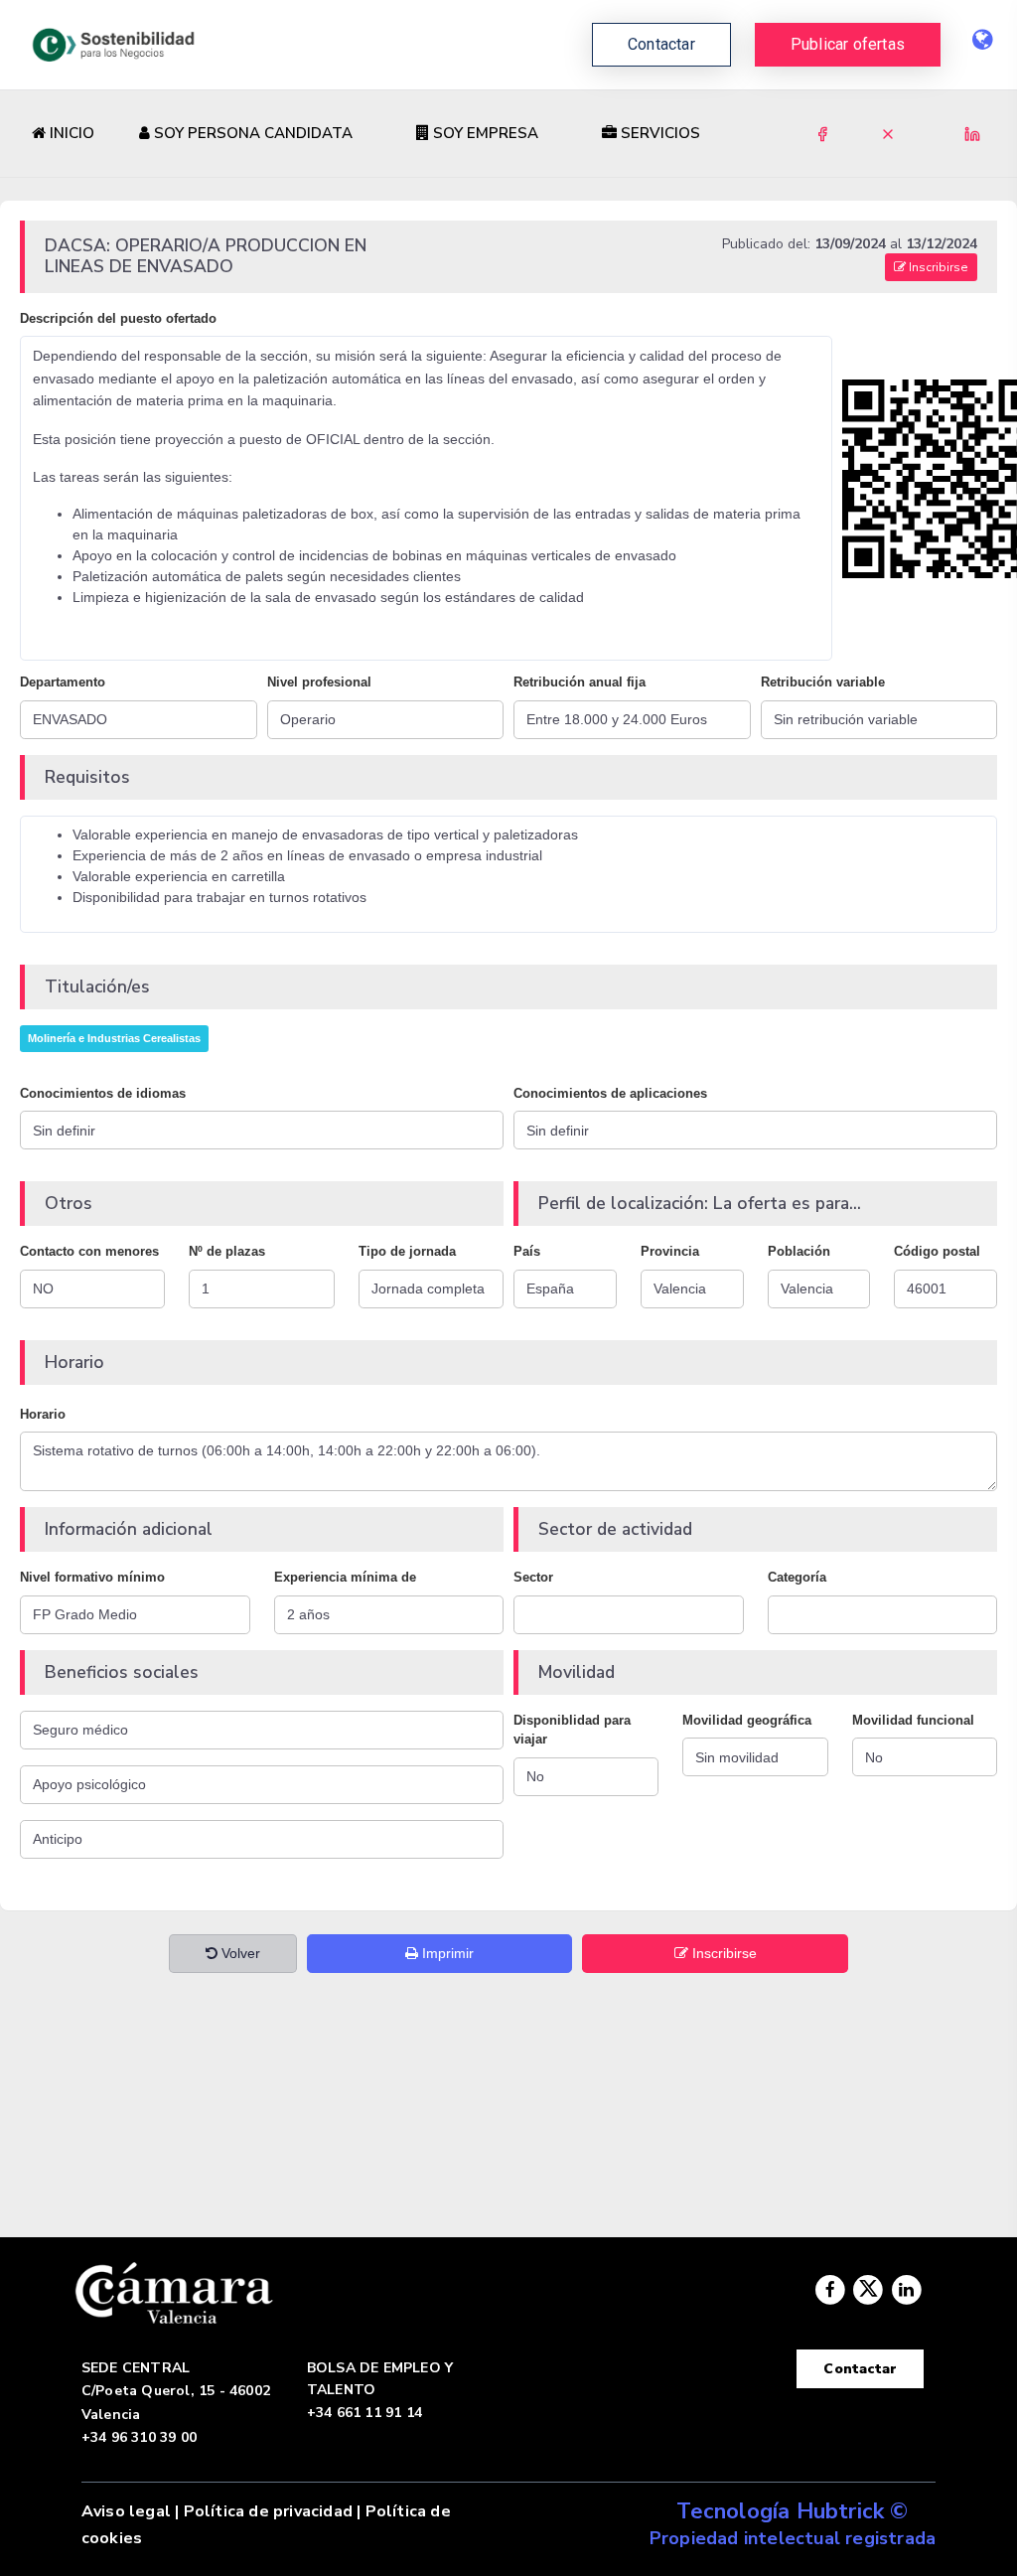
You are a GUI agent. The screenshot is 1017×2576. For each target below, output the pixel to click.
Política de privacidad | (273, 2511)
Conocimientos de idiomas (103, 1093)
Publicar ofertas (848, 44)
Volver (239, 1953)
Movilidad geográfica (747, 1720)
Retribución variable (823, 682)
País (527, 1251)
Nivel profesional (319, 682)
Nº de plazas (227, 1251)
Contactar (860, 2369)
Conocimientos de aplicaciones (610, 1093)
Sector (533, 1577)
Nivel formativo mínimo (92, 1577)
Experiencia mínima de (345, 1577)
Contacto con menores (89, 1251)
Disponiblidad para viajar (572, 1730)
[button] (848, 45)
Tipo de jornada (407, 1251)
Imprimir (446, 1953)
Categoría (797, 1577)
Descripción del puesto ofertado (118, 318)
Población (799, 1251)
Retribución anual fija (580, 682)
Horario (43, 1414)
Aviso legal (126, 2511)
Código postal (937, 1251)
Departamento (63, 682)
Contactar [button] (661, 44)
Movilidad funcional (913, 1720)
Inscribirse (937, 267)
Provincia (670, 1251)
